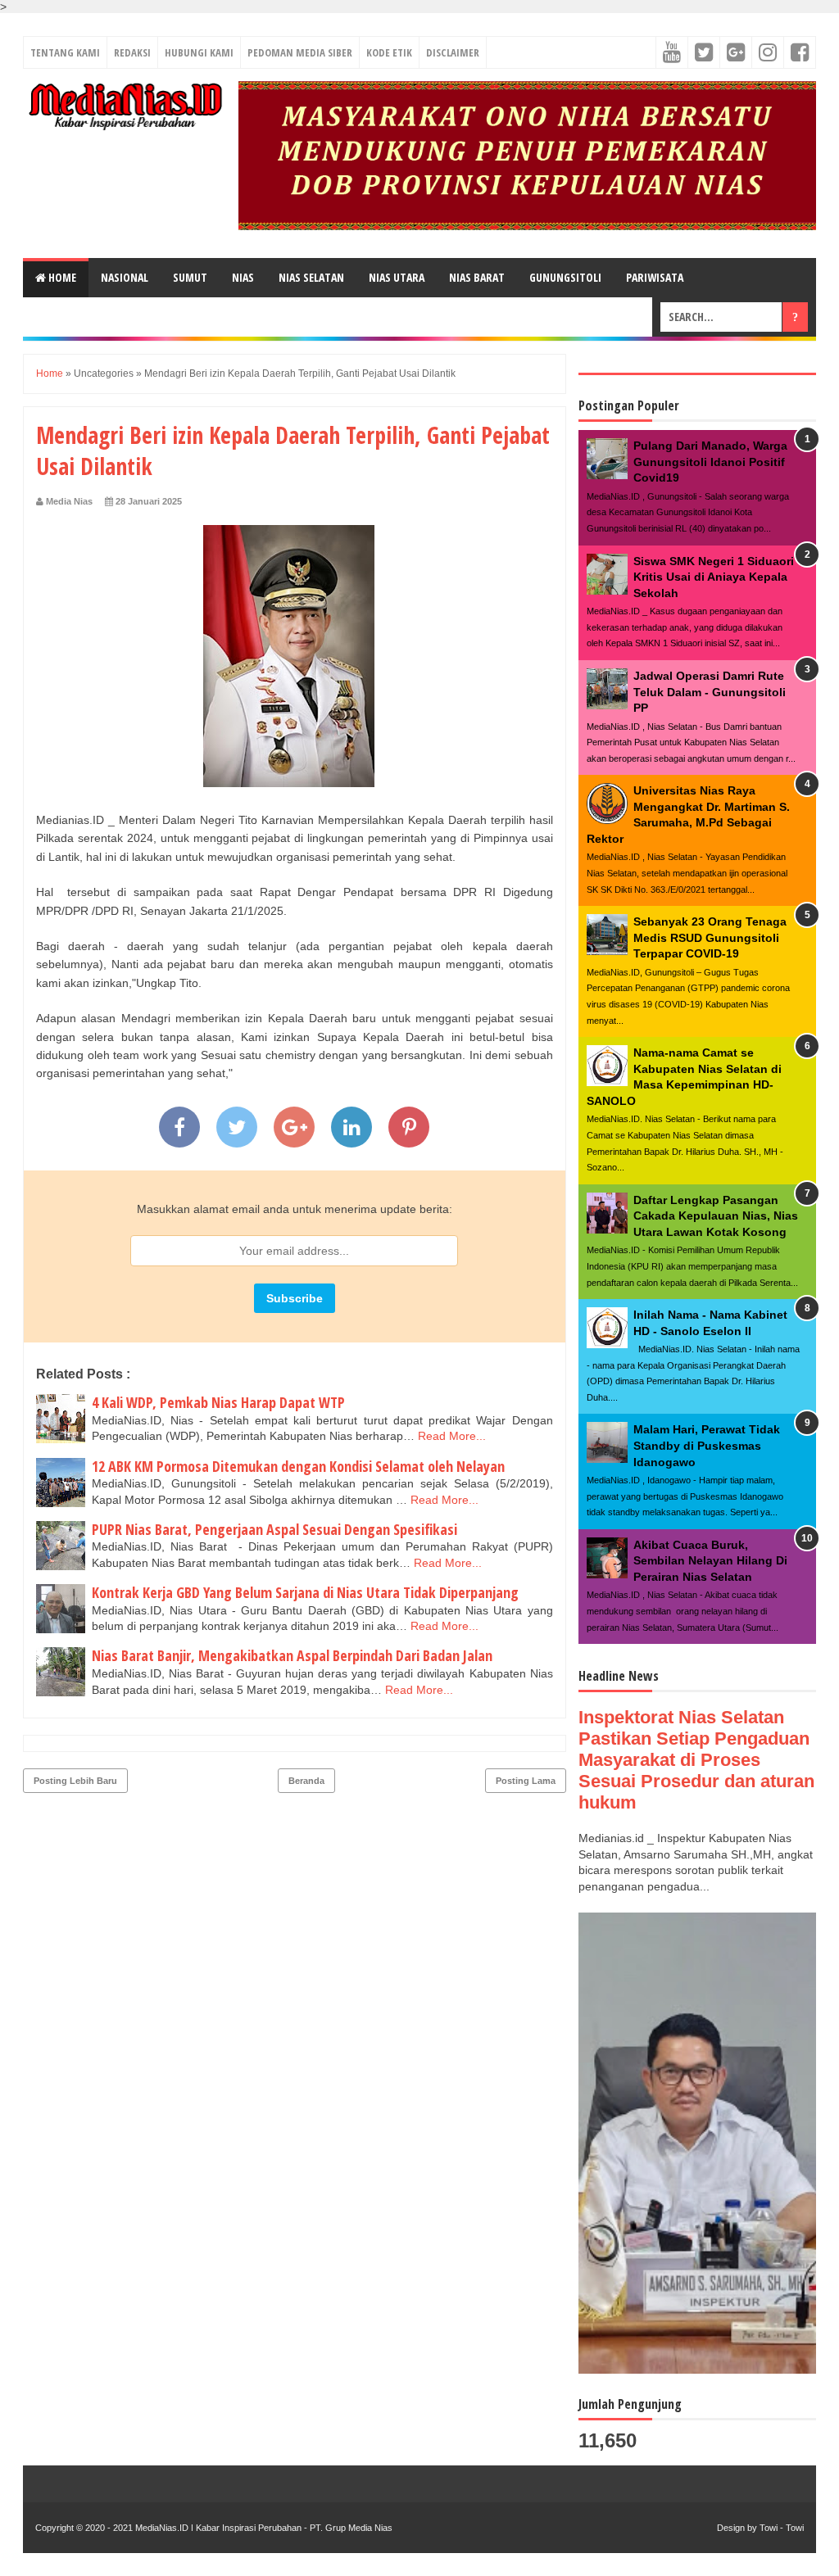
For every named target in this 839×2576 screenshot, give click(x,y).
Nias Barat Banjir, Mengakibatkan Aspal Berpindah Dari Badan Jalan (292, 1655)
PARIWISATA (655, 277)
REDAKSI (132, 52)
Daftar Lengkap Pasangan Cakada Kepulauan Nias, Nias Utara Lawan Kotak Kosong (716, 1216)
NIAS (243, 277)
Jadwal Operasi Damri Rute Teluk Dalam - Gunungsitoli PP (710, 692)
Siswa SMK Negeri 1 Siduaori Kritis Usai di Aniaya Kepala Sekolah (714, 577)
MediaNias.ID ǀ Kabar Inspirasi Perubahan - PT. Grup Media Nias (263, 2528)
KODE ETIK (389, 52)
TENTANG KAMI (65, 52)
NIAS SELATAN (311, 277)
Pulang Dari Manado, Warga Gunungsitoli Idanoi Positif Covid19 (710, 462)
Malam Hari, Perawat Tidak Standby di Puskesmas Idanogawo (707, 1445)
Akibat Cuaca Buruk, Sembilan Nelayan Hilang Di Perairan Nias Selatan (710, 1561)
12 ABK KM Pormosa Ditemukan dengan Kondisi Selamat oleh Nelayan (298, 1466)
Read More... (452, 1436)
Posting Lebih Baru (75, 1781)
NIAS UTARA (397, 277)
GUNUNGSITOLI (565, 277)
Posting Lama (526, 1781)
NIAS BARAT (477, 277)
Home (61, 277)
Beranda (306, 1781)
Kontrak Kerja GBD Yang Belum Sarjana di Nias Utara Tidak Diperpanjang (305, 1592)
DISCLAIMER (453, 52)
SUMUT (190, 277)
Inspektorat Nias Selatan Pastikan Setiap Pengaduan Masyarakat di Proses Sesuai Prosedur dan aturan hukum (696, 1760)
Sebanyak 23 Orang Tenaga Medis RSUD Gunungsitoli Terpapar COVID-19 (710, 937)
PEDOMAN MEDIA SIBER (300, 52)
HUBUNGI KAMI (199, 52)
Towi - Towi (782, 2528)
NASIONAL (125, 277)
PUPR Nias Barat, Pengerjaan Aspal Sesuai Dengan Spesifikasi (274, 1529)
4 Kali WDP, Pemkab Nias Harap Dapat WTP (218, 1402)
